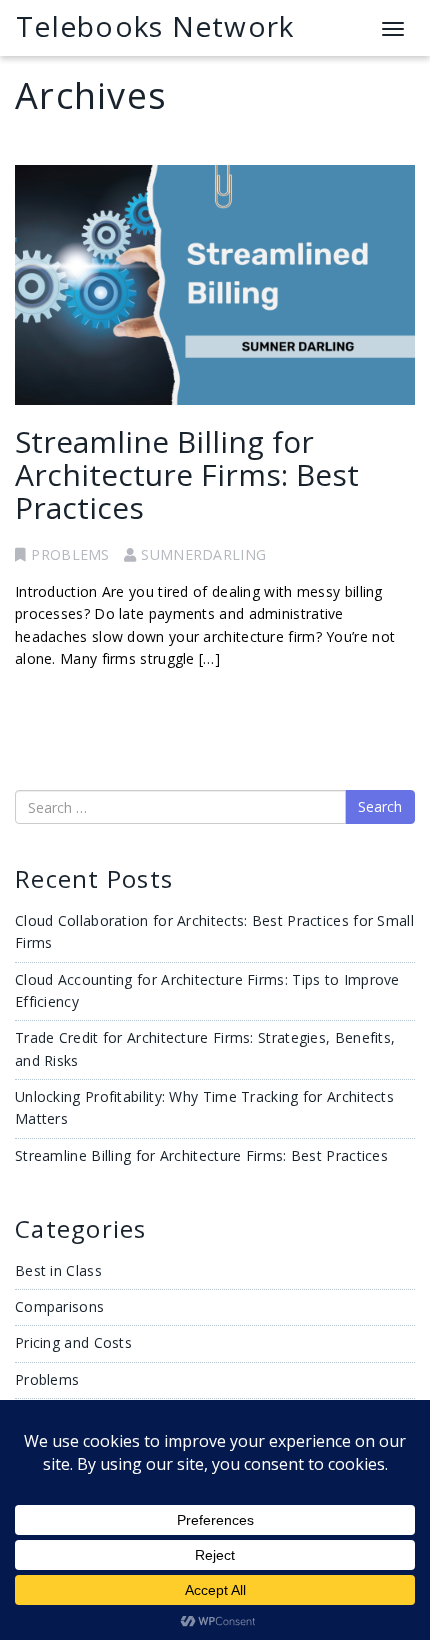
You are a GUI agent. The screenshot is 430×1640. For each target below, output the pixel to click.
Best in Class (58, 1270)
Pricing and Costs (73, 1342)
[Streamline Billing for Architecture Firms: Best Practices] (215, 285)
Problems (70, 554)
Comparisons (59, 1306)
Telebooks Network (155, 26)
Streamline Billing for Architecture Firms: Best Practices (187, 474)
